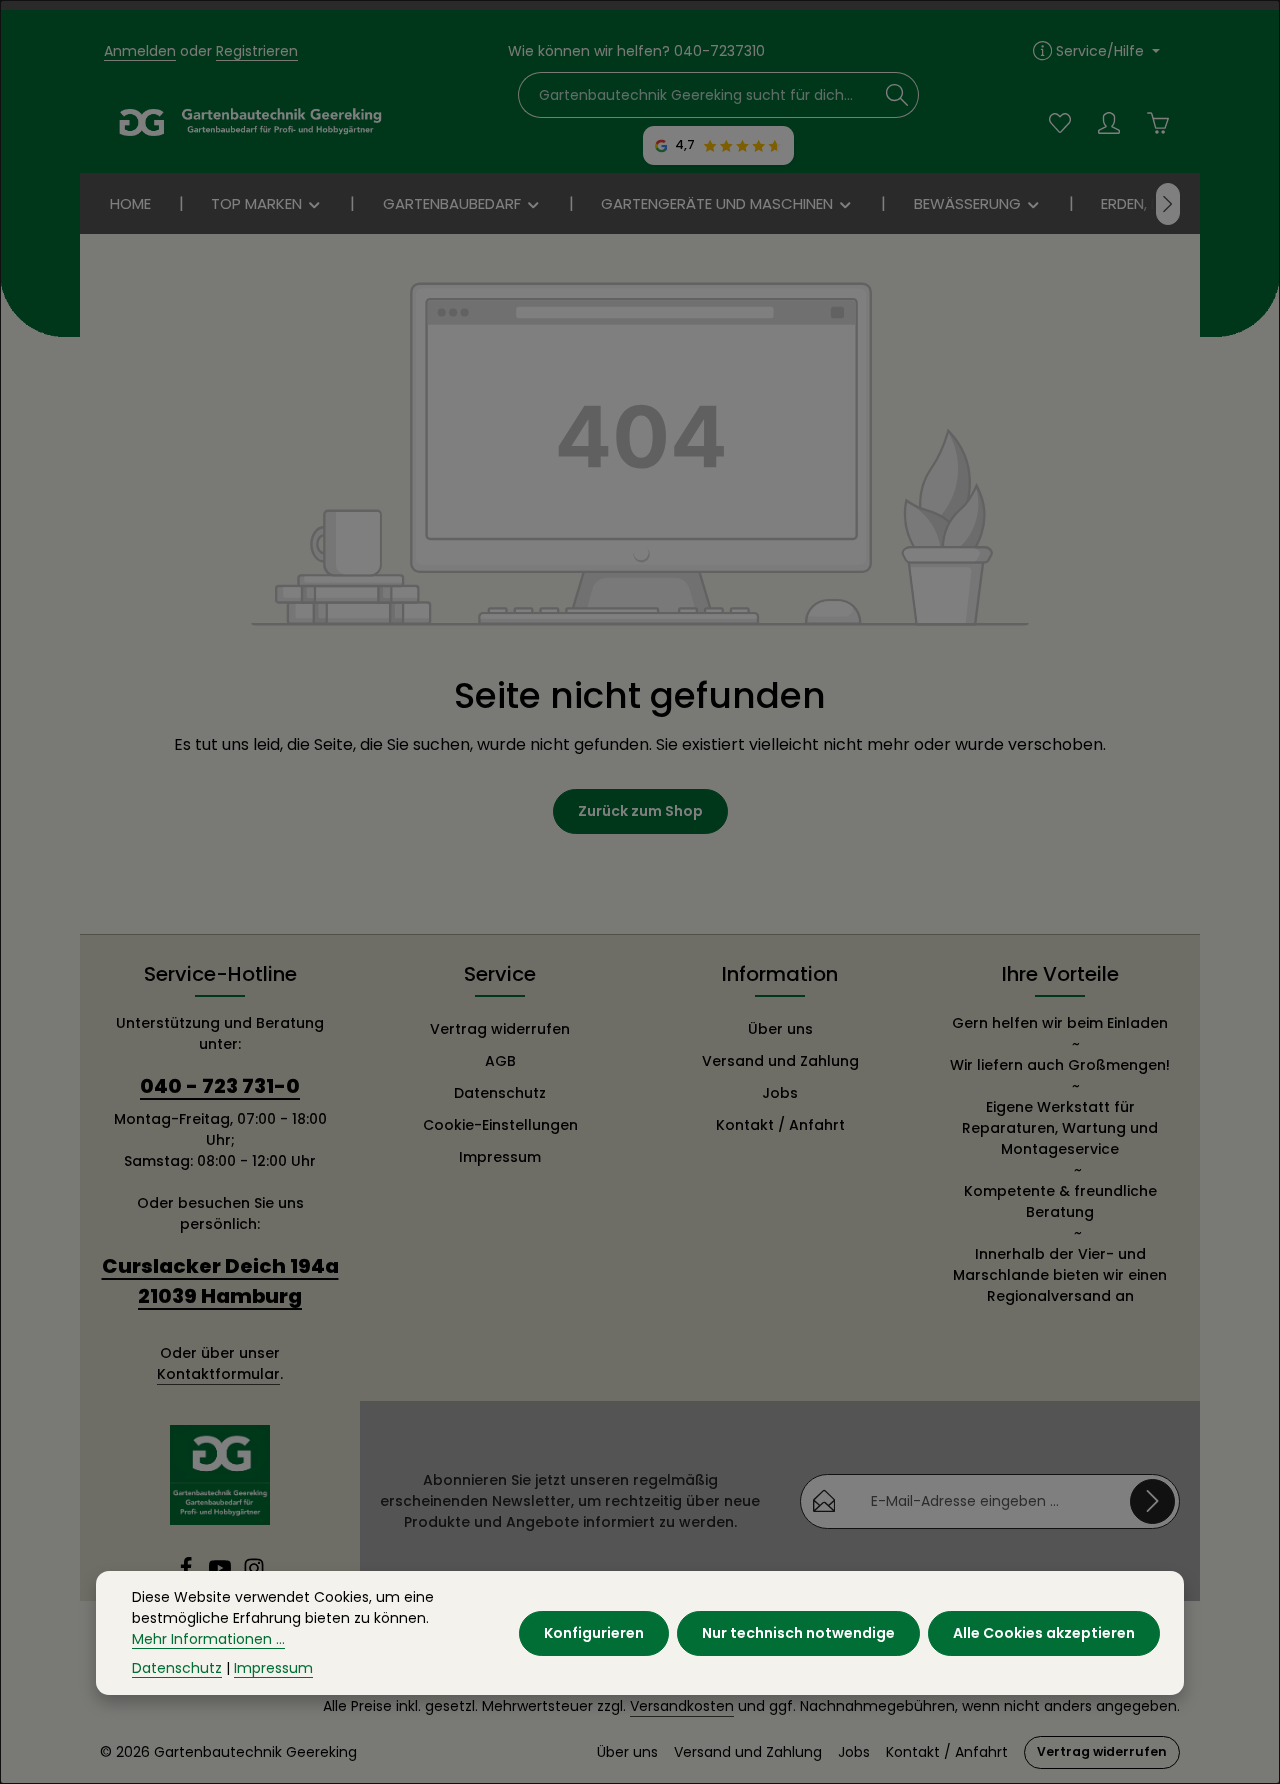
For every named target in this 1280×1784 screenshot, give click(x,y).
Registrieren (257, 51)
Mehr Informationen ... (208, 1639)
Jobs (780, 1093)
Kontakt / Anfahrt (780, 1125)
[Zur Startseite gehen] (250, 123)
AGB (500, 1061)
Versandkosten (682, 1706)
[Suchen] (897, 95)
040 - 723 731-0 (220, 1086)
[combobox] (698, 95)
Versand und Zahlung (780, 1061)
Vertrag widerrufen (500, 1029)
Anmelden (140, 51)
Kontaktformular (218, 1374)
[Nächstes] (1168, 204)
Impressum (500, 1157)
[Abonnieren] (1152, 1501)
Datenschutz (500, 1093)
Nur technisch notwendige (798, 1632)
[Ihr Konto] (1108, 122)
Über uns (780, 1029)
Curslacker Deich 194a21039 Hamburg (220, 1281)
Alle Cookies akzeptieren (1044, 1632)
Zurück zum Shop (640, 811)
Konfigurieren (594, 1632)
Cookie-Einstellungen (500, 1125)
